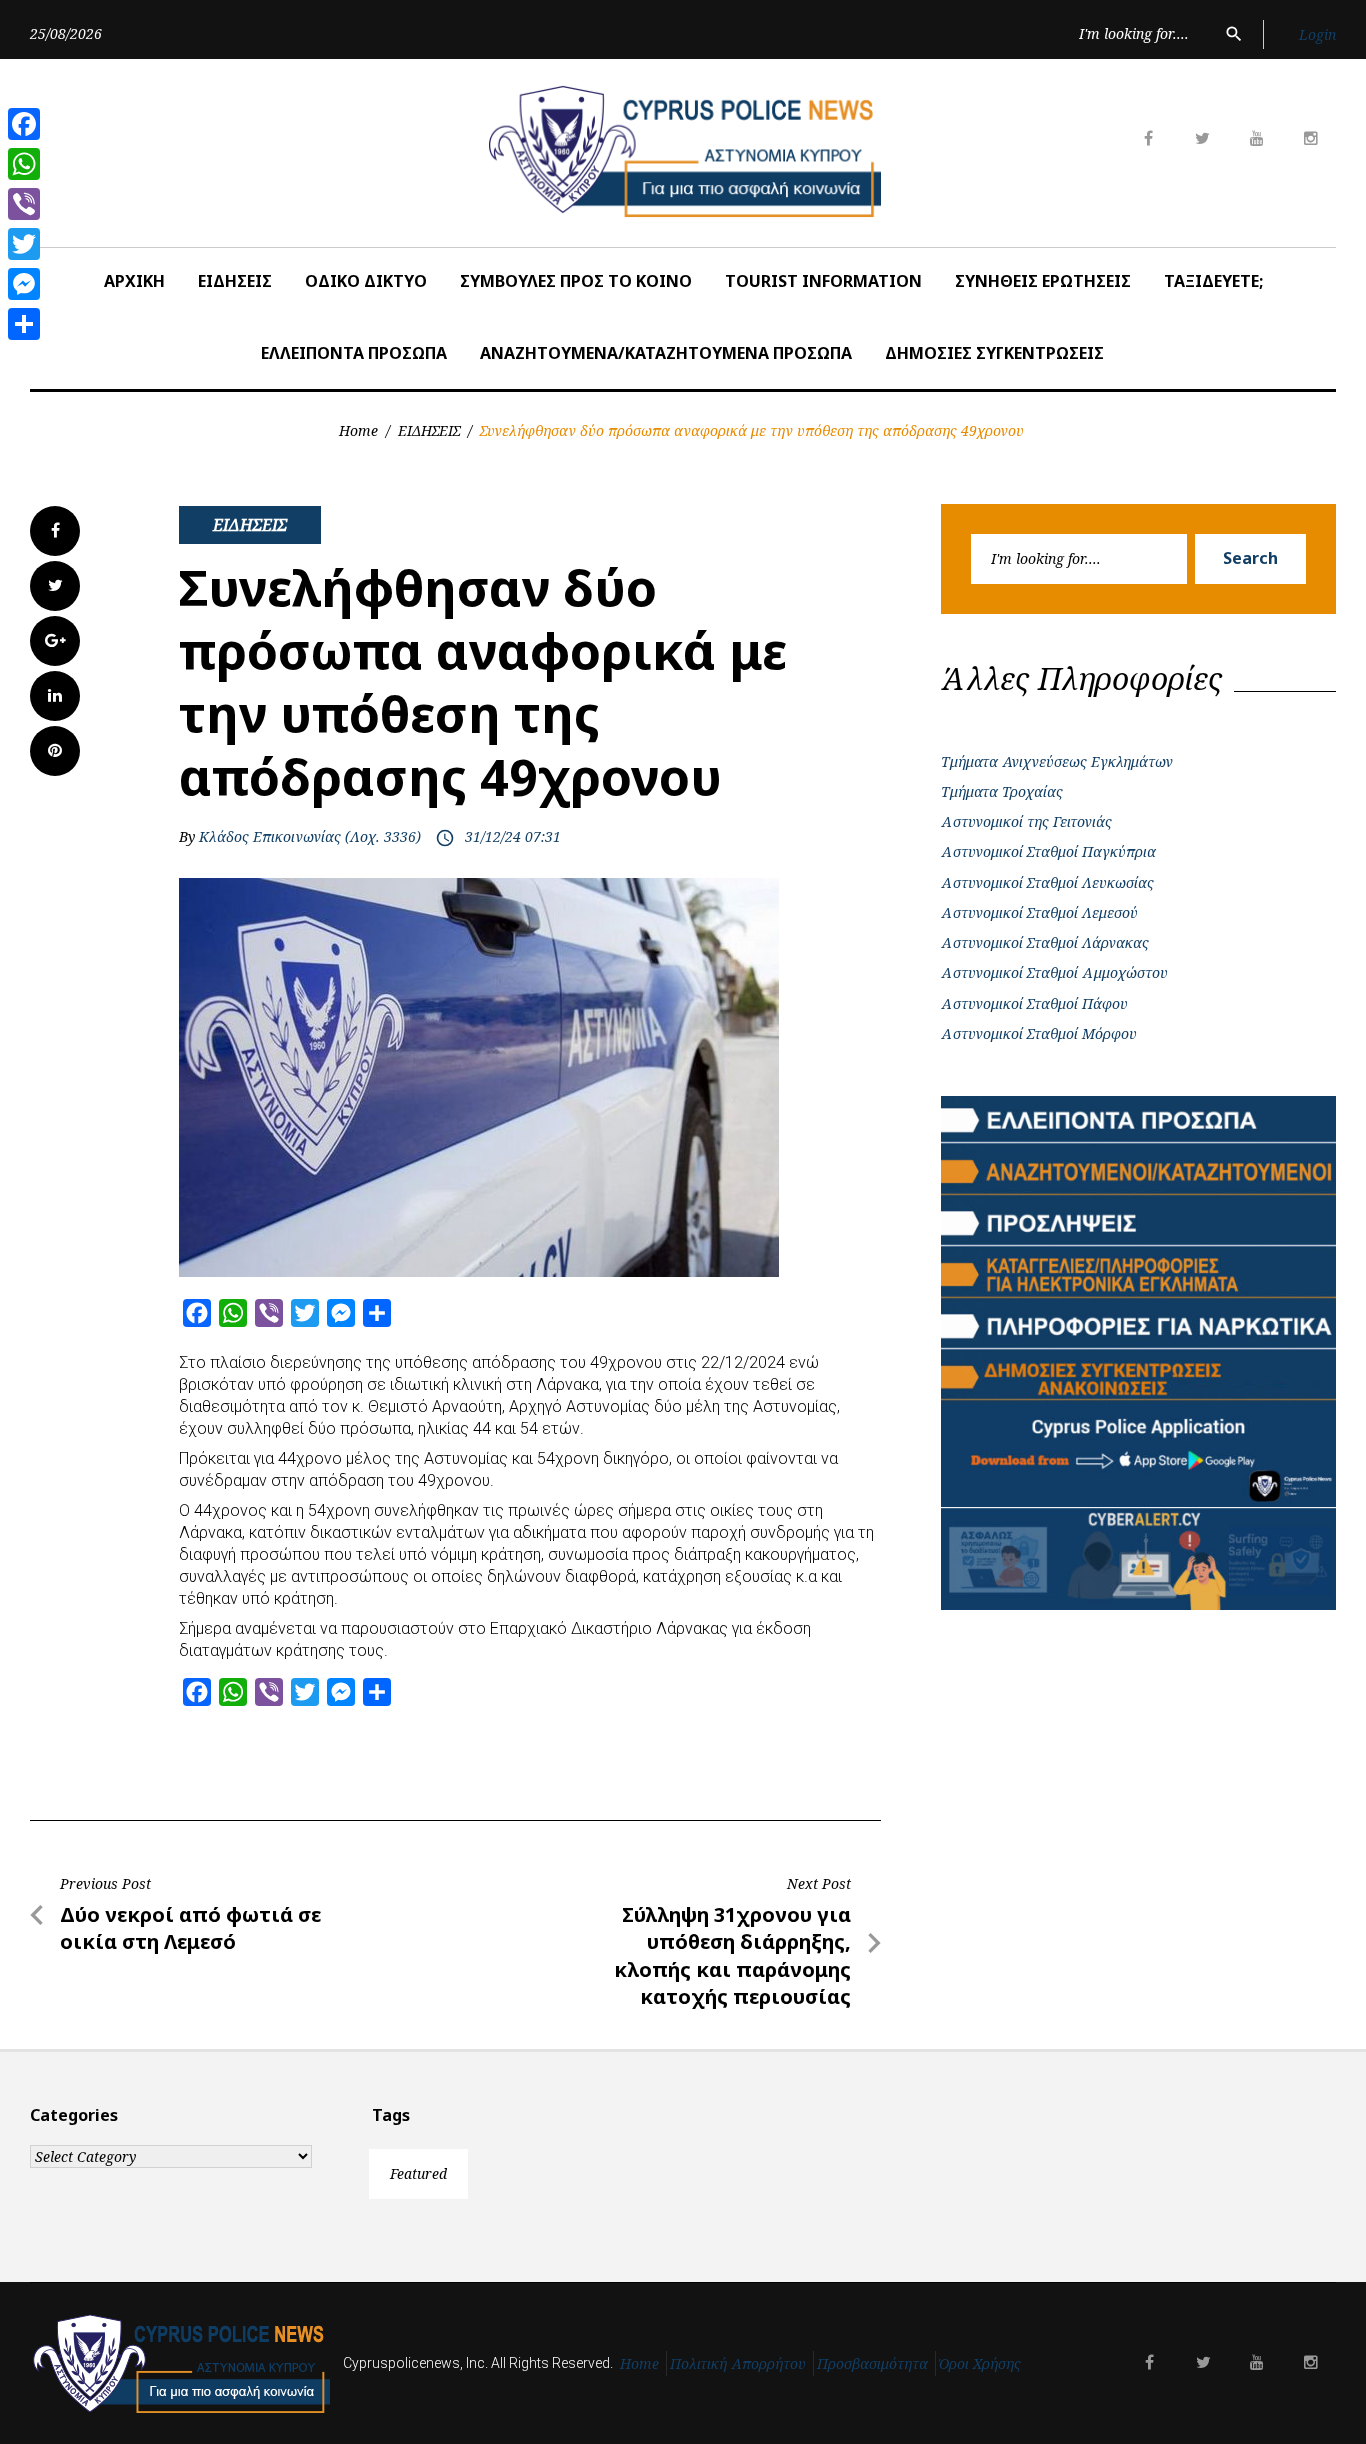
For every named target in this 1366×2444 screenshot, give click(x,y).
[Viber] (24, 204)
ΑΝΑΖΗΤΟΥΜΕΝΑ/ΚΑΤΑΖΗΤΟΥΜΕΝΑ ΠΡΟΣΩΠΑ (666, 353)
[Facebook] (24, 124)
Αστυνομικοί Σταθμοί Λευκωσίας (1047, 882)
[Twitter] (24, 244)
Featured (418, 2173)
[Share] (24, 324)
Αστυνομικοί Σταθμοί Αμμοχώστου (1054, 972)
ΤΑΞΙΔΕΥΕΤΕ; (1213, 281)
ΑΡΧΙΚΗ (134, 281)
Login (1317, 34)
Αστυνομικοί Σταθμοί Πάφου (1034, 1003)
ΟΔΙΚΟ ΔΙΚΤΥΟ (366, 281)
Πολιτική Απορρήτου (738, 2363)
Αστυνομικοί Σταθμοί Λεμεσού (1039, 912)
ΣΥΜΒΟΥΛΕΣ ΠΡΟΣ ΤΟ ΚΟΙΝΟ (576, 281)
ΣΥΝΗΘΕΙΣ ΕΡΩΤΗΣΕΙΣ (1043, 281)
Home (358, 430)
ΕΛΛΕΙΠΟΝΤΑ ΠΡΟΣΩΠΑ (354, 353)
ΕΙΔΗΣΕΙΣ (235, 281)
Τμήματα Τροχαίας (1002, 791)
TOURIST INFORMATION (823, 281)
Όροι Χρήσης (980, 2363)
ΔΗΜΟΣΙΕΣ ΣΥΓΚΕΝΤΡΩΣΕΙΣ (994, 353)
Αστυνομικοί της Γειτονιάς (1026, 821)
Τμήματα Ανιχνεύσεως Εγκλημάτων (1057, 761)
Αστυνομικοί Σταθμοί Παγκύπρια (1048, 851)
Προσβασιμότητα (872, 2363)
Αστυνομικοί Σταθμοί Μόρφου (1039, 1033)
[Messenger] (24, 284)
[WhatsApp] (24, 164)
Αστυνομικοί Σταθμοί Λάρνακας (1045, 942)
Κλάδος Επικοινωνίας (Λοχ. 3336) (310, 836)
